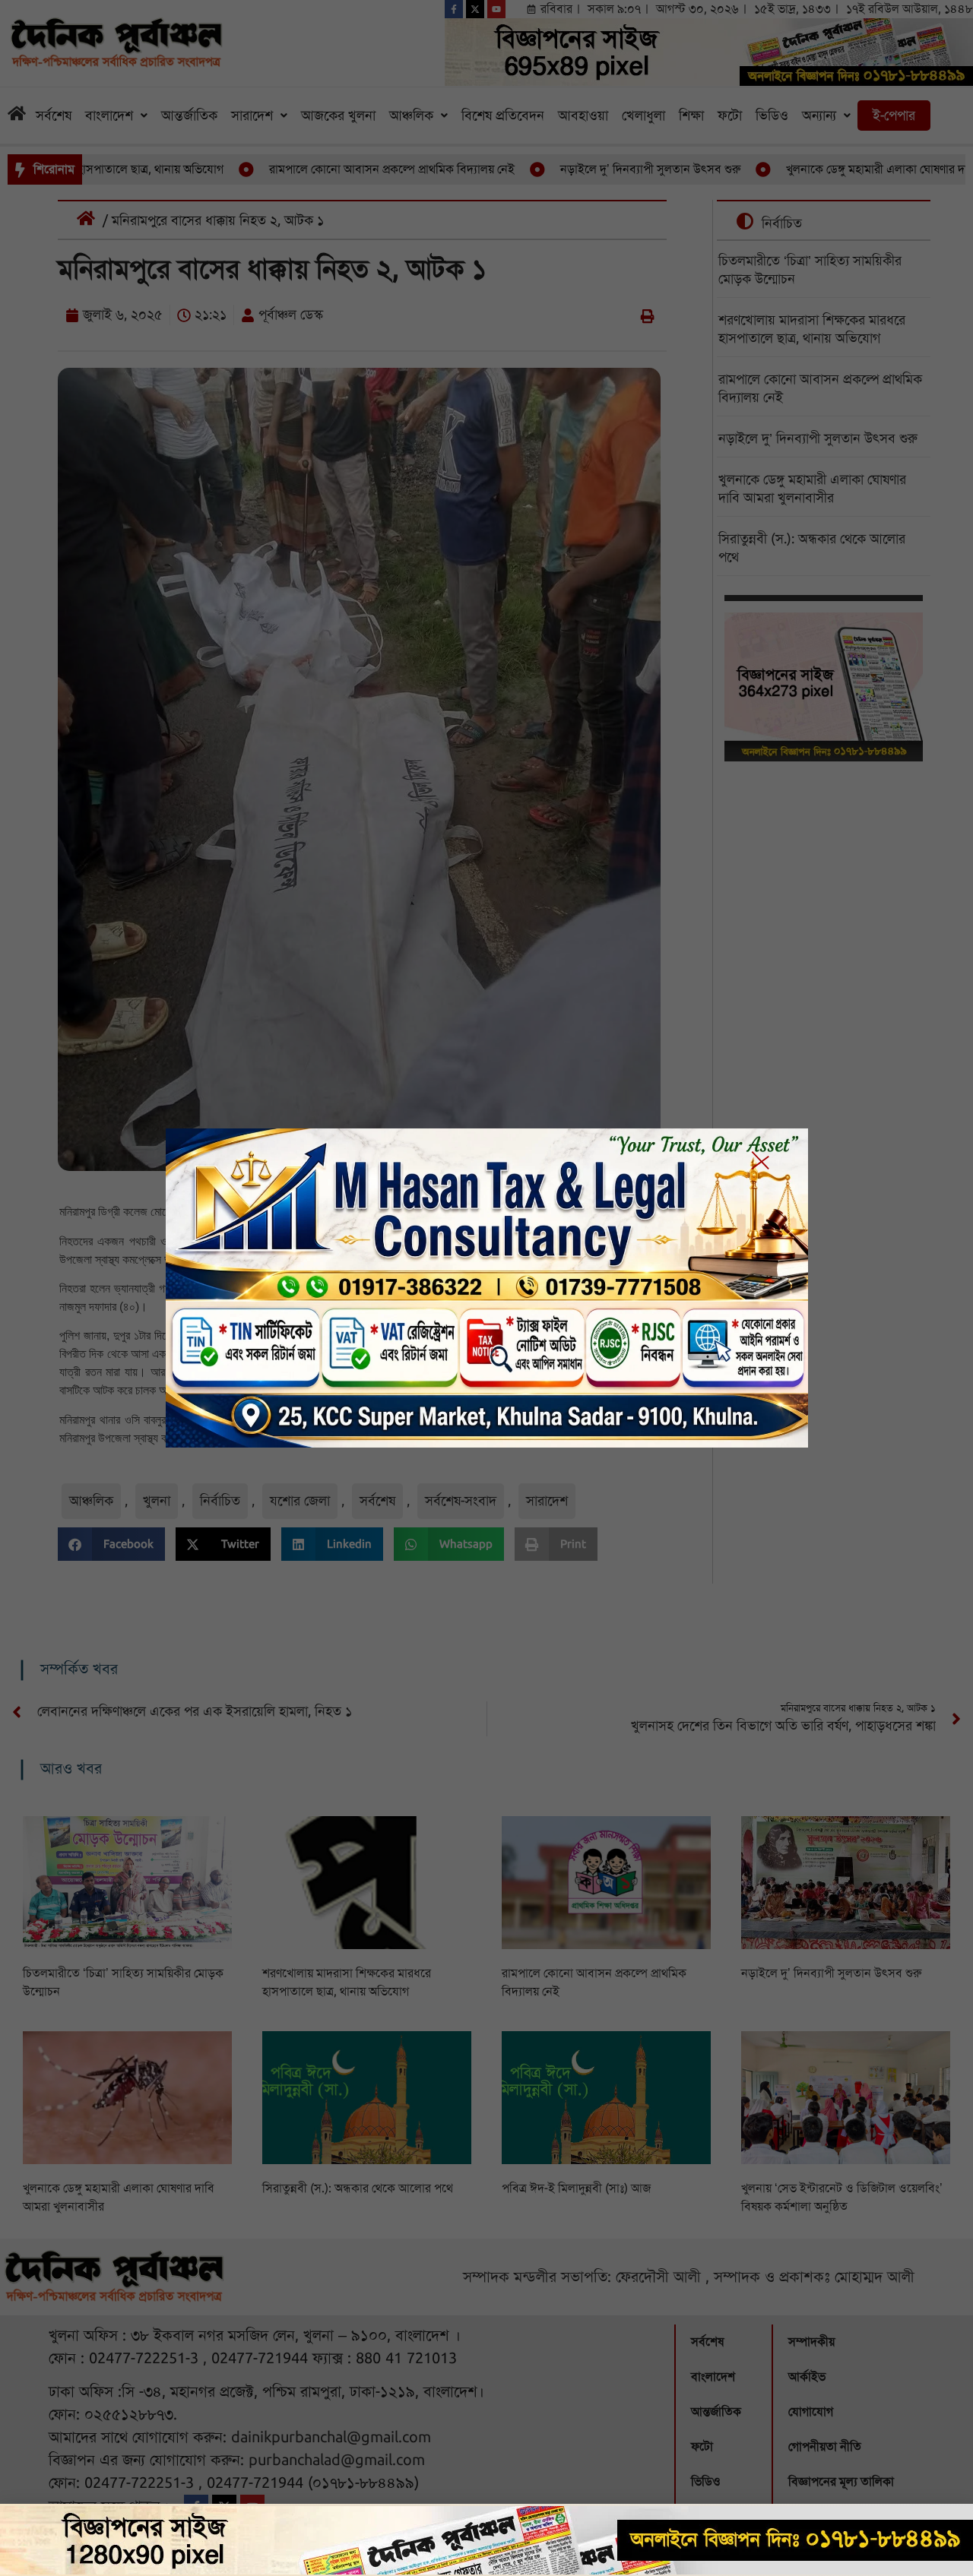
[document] (486, 1288)
